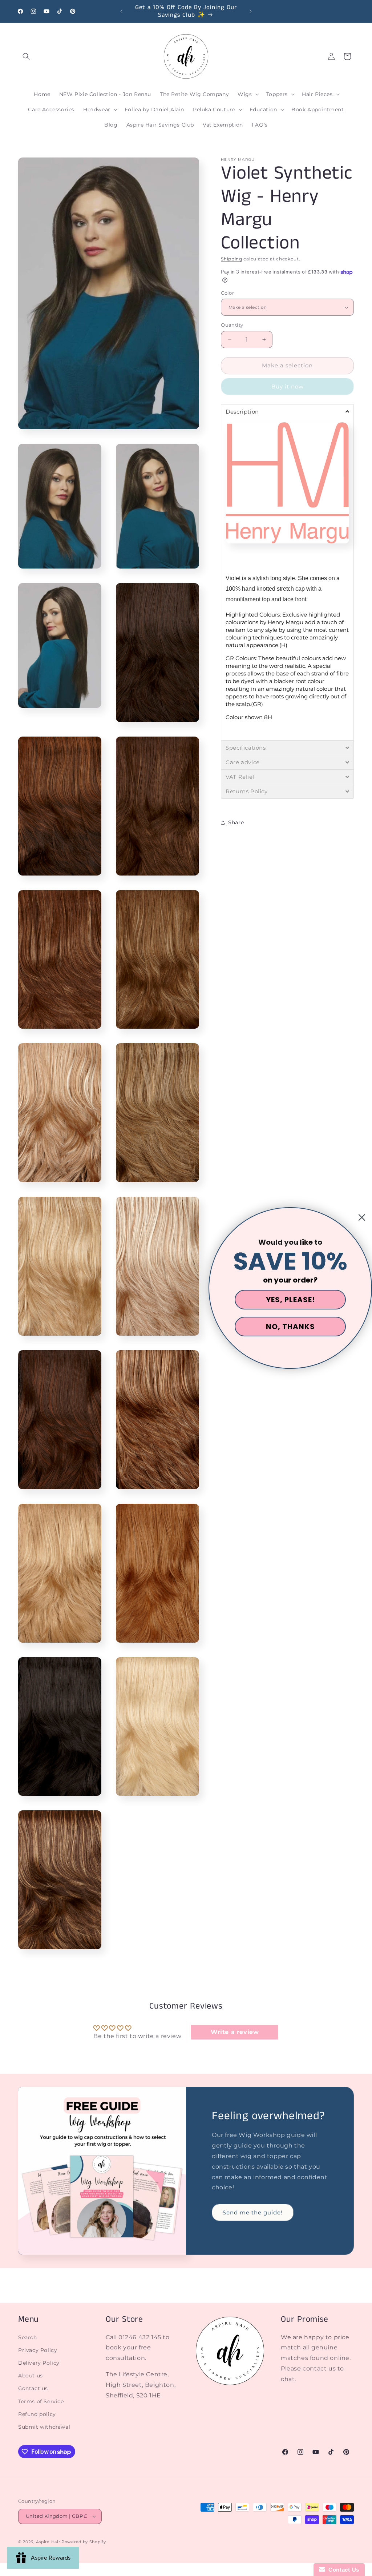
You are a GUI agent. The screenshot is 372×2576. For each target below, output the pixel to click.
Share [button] (236, 822)
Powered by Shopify (84, 2542)
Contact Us (342, 2570)
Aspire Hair (48, 2542)
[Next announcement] (251, 11)
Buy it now (288, 386)
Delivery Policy (39, 2363)
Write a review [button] (235, 2032)
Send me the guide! (253, 2212)
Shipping (232, 259)
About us (31, 2376)
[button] (26, 56)
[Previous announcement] (121, 11)
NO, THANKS (290, 1327)
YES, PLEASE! (290, 1300)
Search (28, 2337)
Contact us (33, 2388)
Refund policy (37, 2414)
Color (227, 293)
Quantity (232, 325)
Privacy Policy (38, 2350)
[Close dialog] (362, 1217)
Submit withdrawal (44, 2427)
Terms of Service (41, 2401)
